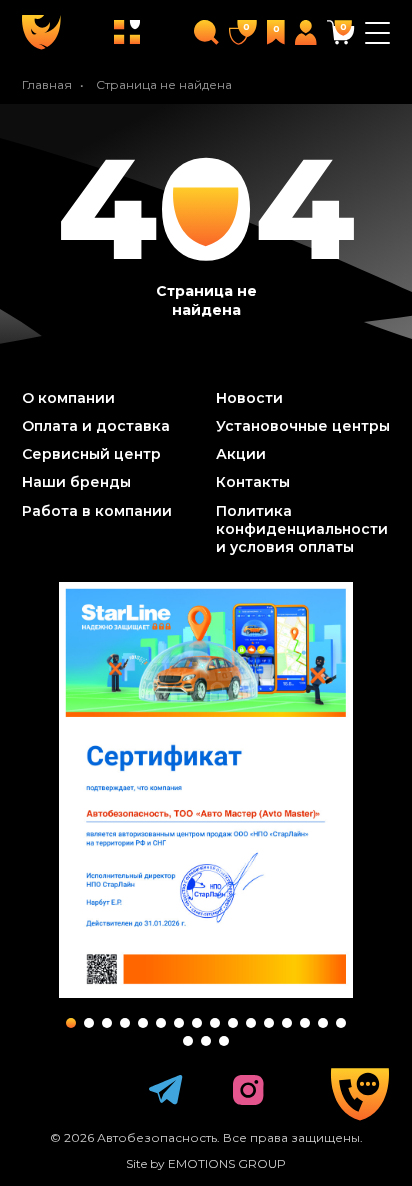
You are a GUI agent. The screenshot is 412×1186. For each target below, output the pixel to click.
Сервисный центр (91, 454)
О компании (68, 398)
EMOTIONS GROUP (227, 1163)
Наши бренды (76, 482)
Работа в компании (97, 511)
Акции (241, 454)
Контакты (253, 482)
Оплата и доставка (96, 426)
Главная (47, 84)
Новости (249, 398)
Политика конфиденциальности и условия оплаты (302, 529)
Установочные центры (303, 426)
